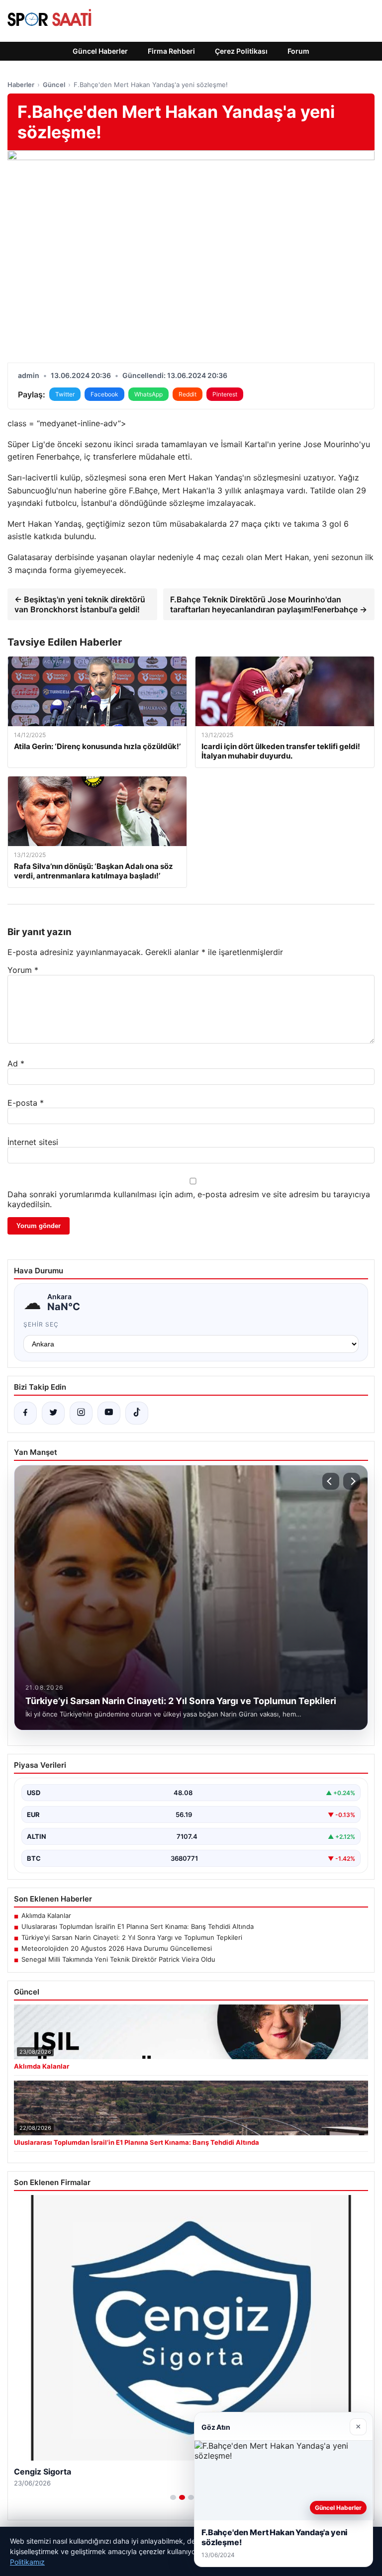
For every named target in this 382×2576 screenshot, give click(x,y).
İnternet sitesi (33, 1142)
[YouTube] (109, 1413)
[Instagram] (81, 1413)
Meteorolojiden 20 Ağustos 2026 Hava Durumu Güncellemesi (117, 1948)
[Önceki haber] (331, 1481)
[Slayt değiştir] (173, 2497)
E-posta (26, 1103)
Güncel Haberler (100, 51)
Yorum (23, 970)
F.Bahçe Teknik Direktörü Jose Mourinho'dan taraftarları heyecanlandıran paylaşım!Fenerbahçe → (269, 604)
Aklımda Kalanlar (46, 1915)
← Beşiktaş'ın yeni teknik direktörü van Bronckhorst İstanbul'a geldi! (80, 604)
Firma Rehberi (171, 51)
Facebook (104, 394)
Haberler (21, 85)
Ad (16, 1063)
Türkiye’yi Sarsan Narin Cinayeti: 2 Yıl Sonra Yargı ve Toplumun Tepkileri (132, 1937)
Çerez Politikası (241, 51)
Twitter (65, 394)
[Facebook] (25, 1413)
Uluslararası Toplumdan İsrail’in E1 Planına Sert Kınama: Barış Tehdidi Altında (138, 1926)
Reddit (188, 394)
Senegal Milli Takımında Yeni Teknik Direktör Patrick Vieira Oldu (118, 1959)
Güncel (54, 85)
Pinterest (225, 394)
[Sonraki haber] (352, 1481)
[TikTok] (137, 1413)
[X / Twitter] (53, 1413)
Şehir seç (41, 1324)
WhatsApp (148, 394)
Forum (298, 51)
